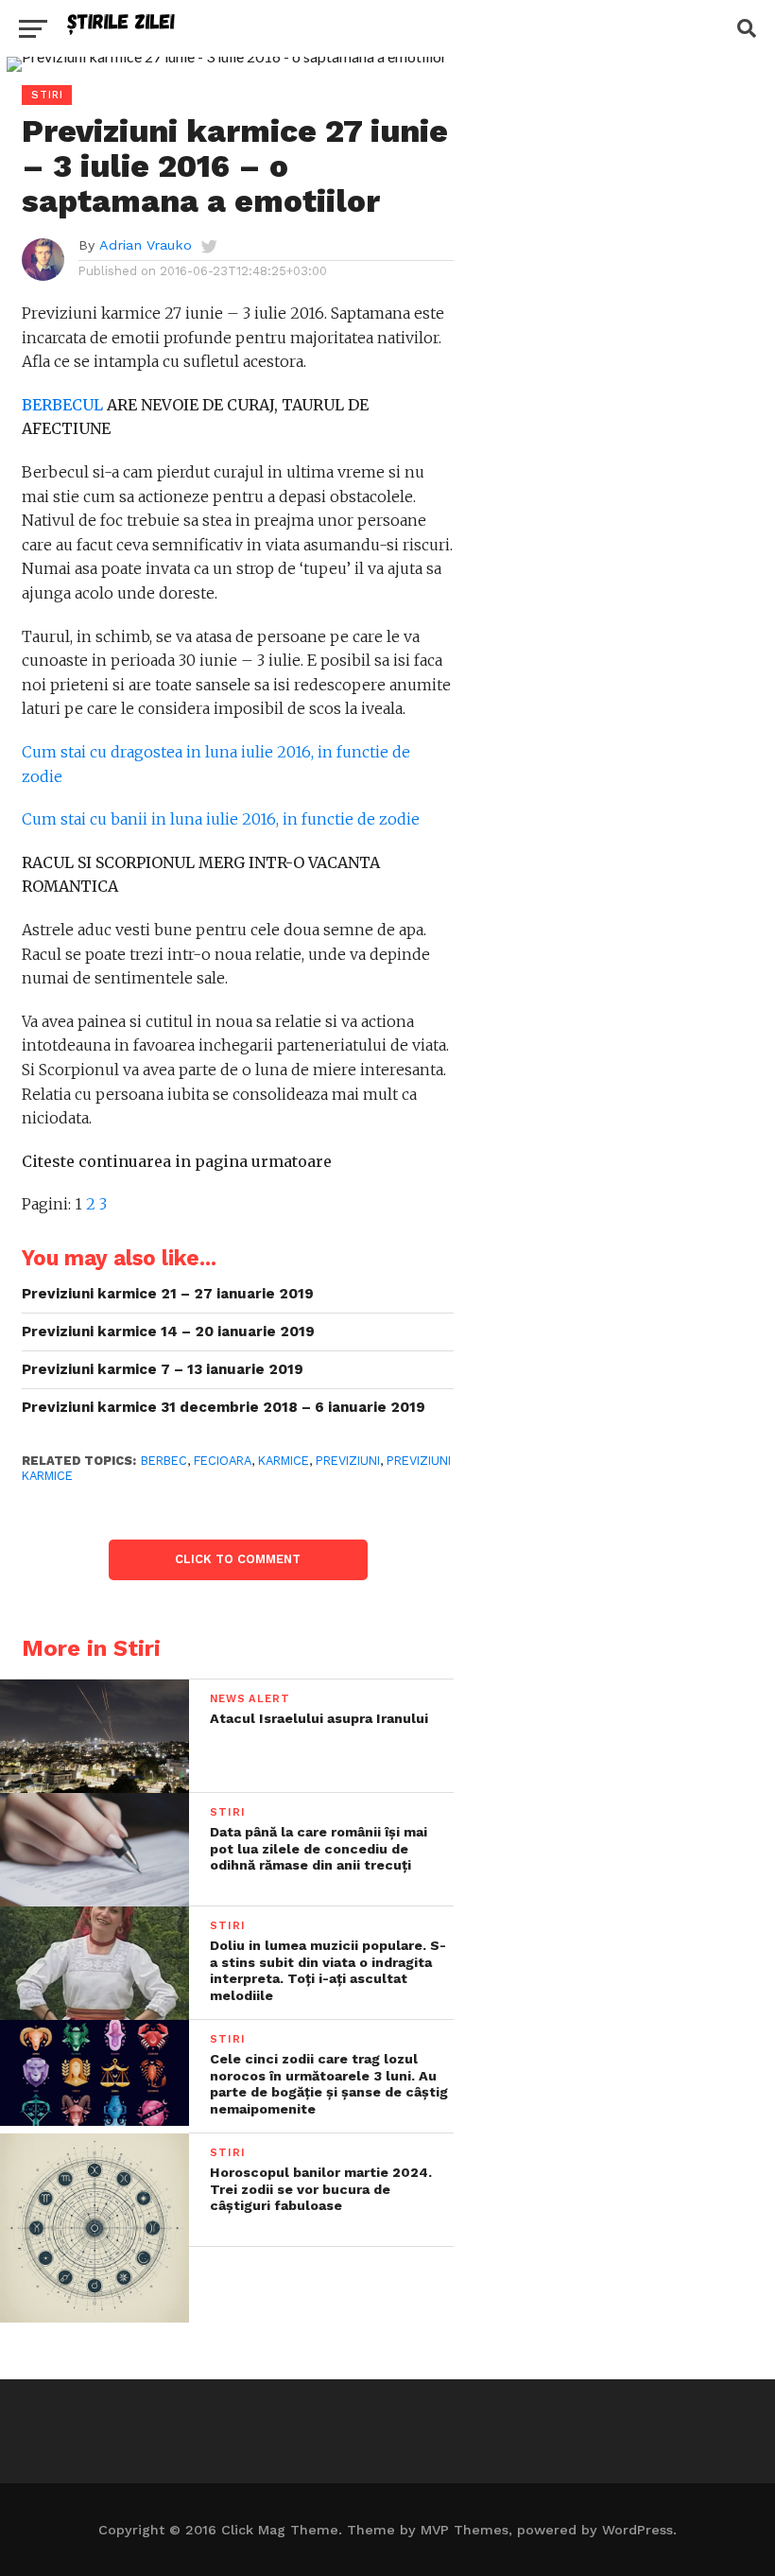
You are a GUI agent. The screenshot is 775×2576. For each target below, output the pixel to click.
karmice (284, 1461)
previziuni (348, 1461)
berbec (164, 1461)
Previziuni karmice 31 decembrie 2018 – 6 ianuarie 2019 (224, 1407)
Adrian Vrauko (146, 245)
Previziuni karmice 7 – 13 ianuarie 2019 (163, 1369)
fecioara (223, 1461)
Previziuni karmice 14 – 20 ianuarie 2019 (168, 1332)
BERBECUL (62, 405)
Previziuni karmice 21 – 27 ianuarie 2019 (168, 1294)
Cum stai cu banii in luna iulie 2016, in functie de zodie (221, 819)
